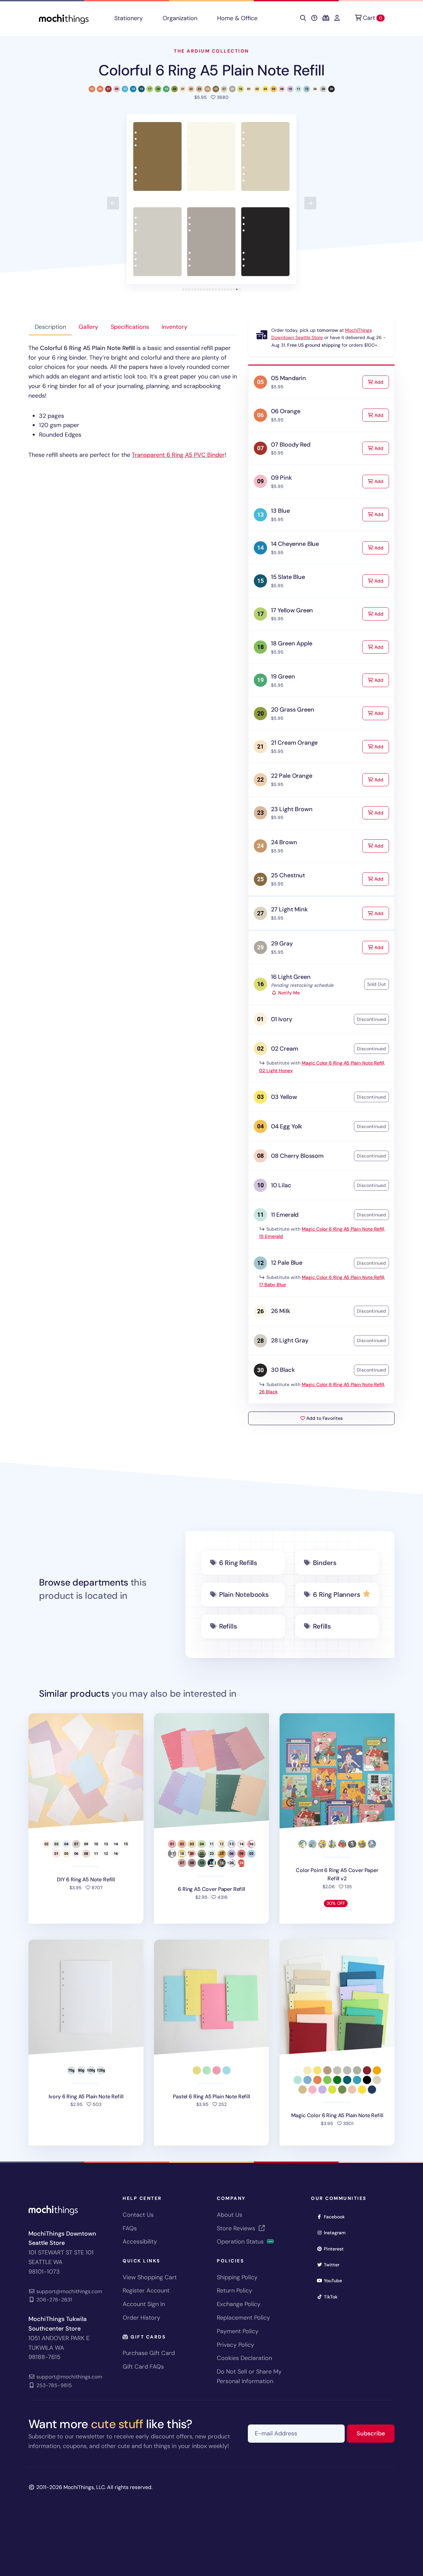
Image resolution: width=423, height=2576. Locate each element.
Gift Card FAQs (143, 2367)
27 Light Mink (289, 909)
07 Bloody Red (291, 445)
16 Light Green (291, 977)
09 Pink (281, 478)
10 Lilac (281, 1185)
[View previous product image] (113, 203)
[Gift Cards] (326, 18)
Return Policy (234, 2291)
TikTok (333, 2297)
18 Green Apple (291, 643)
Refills (228, 1626)
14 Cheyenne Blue (295, 544)
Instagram (337, 2232)
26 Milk (281, 1311)
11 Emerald (285, 1215)
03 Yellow (284, 1097)
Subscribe (376, 2433)
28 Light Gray (290, 1340)
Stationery (129, 18)
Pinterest (336, 2249)
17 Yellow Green (292, 610)
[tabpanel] (133, 402)
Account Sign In (144, 2304)
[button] (211, 199)
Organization (180, 18)
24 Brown (284, 842)
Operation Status (241, 2242)
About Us (230, 2215)
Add (381, 382)
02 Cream (285, 1049)
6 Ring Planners (336, 1594)
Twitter (334, 2265)
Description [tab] (50, 327)
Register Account (146, 2291)
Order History (141, 2318)
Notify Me (288, 993)
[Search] (303, 18)
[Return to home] (64, 18)
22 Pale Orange (291, 776)
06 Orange (286, 411)
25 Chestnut (288, 875)
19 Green (283, 677)
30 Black (283, 1370)
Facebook (336, 2217)
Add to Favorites (324, 1418)
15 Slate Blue (288, 577)
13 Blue (280, 511)
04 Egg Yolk (287, 1126)
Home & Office (237, 18)
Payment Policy (238, 2331)
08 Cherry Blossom (297, 1156)
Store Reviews (237, 2228)
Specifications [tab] (130, 327)
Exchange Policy (239, 2304)
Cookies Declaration (244, 2358)
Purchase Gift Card (149, 2353)
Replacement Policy (243, 2318)
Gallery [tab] (88, 327)
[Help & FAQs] (314, 18)
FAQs (130, 2228)
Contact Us (138, 2215)
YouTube (335, 2280)
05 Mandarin (288, 378)
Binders (325, 1563)
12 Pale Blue (287, 1263)
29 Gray (282, 943)
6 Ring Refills (238, 1563)
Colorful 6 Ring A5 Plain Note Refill (212, 70)
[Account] (337, 18)
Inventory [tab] (174, 327)
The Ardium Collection (211, 51)
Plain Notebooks (244, 1594)
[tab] (183, 289)
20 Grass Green (292, 710)
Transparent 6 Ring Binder (178, 455)
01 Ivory (282, 1019)
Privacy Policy (235, 2345)
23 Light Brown (292, 809)
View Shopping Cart (150, 2277)
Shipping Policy (237, 2277)
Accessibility (140, 2242)
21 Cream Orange (294, 743)
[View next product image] (310, 203)
